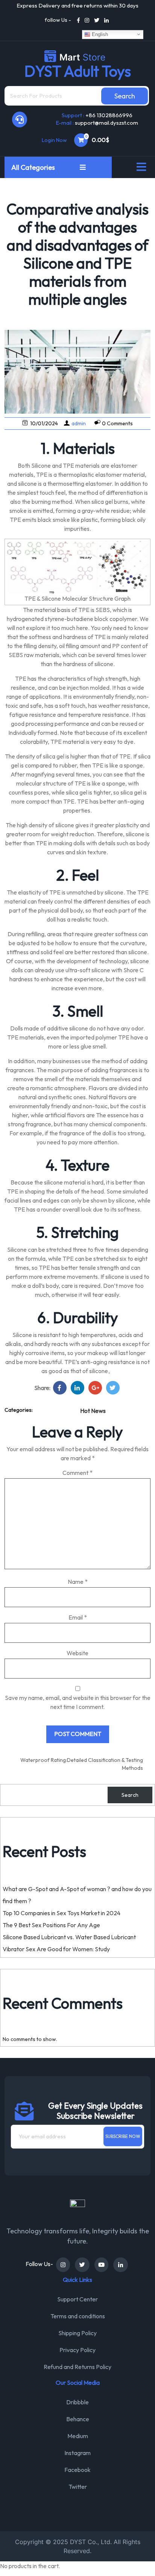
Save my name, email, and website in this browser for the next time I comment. (78, 1702)
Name (78, 1582)
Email (78, 1617)
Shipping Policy (77, 2333)
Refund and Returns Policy (77, 2367)
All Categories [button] (34, 167)
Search (130, 1795)
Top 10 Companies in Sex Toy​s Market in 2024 (62, 1913)
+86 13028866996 (109, 115)
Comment (77, 1473)
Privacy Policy (77, 2350)
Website (77, 1653)
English (99, 34)
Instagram (77, 2453)
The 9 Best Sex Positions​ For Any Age (51, 1925)
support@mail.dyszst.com (106, 123)
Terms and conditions (78, 2316)
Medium (78, 2436)
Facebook (77, 2470)
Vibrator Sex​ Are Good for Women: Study (56, 1949)
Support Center (77, 2299)
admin (79, 423)
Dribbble (77, 2402)
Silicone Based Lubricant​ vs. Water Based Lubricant (69, 1937)
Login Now (54, 140)
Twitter (78, 2487)
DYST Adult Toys (78, 71)
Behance (78, 2419)
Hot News (93, 1411)
